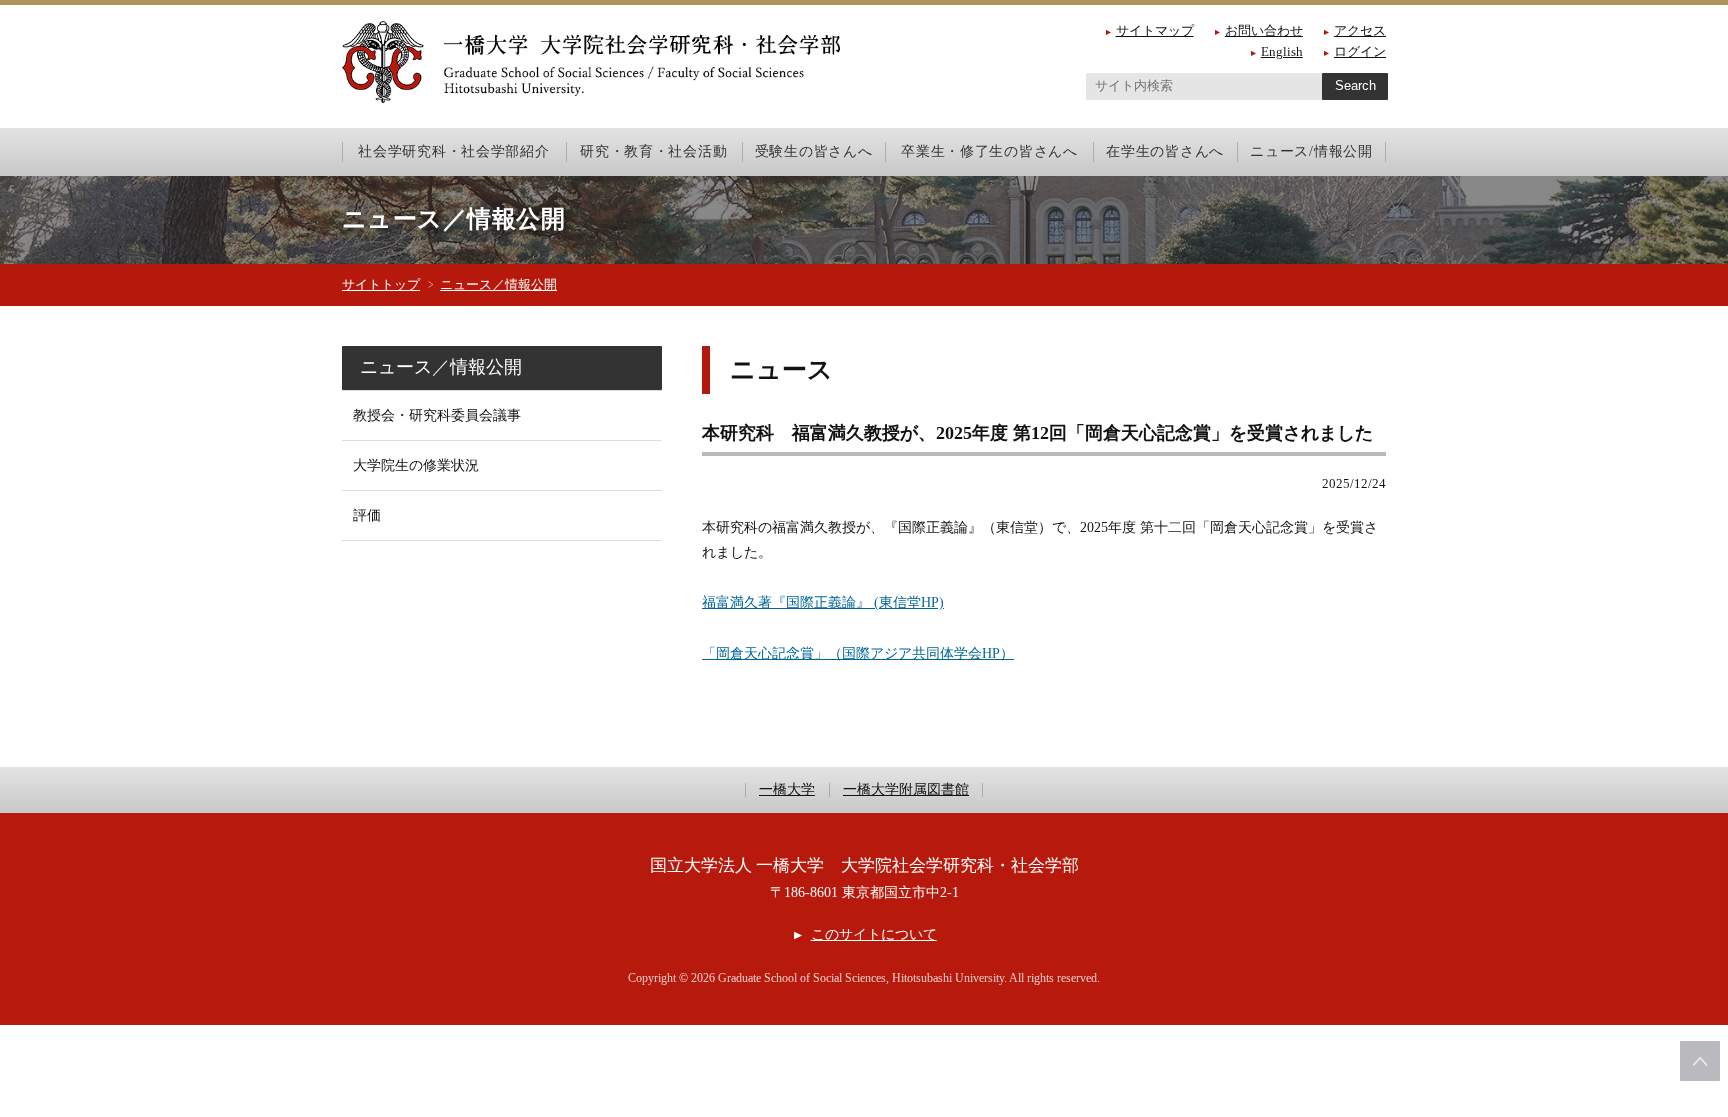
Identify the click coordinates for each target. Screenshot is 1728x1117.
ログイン (1360, 51)
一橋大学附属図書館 (906, 790)
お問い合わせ (1264, 30)
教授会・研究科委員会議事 (437, 415)
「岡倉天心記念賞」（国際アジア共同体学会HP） (858, 653)
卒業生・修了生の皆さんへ (989, 151)
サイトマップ (1155, 30)
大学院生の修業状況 (416, 465)
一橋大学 (787, 790)
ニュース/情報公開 (1311, 151)
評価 (367, 515)
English (1282, 51)
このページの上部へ (1700, 1061)
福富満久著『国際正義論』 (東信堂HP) (823, 602)
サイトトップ (381, 284)
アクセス (1360, 30)
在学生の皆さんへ (1165, 151)
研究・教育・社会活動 (653, 151)
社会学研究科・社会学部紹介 (453, 151)
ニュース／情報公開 (498, 284)
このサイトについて (873, 934)
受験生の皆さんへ (814, 151)
